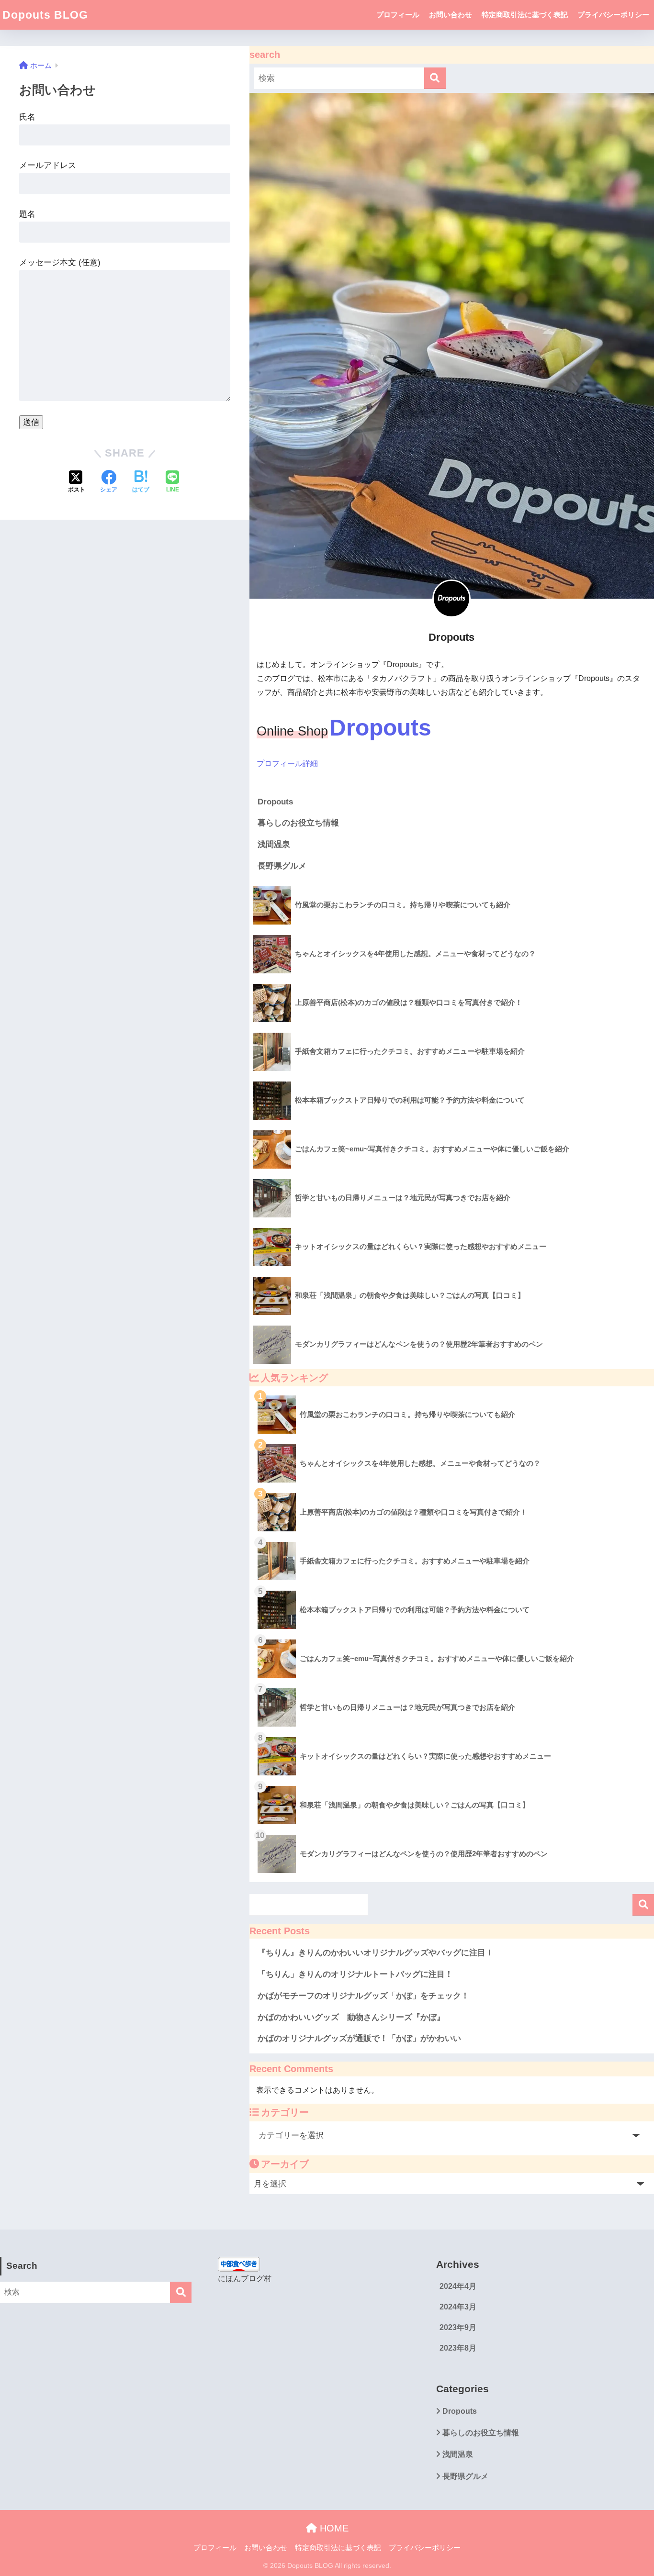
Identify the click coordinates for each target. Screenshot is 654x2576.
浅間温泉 (274, 844)
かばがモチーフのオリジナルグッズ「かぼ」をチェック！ (363, 1996)
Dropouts (275, 802)
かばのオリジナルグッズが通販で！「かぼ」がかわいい (359, 2038)
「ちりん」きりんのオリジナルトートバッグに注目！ (355, 1974)
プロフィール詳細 (287, 764)
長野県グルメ (282, 866)
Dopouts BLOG (45, 15)
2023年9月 (458, 2327)
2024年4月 (458, 2286)
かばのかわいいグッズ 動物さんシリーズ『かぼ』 (351, 2017)
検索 (643, 1905)
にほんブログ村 (245, 2279)
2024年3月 (458, 2307)
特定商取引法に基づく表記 (525, 15)
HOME (333, 2528)
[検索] (435, 78)
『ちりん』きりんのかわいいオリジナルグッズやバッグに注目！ (376, 1953)
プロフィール (398, 15)
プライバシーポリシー (613, 15)
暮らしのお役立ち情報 (298, 823)
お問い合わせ (451, 15)
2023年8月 (458, 2348)
